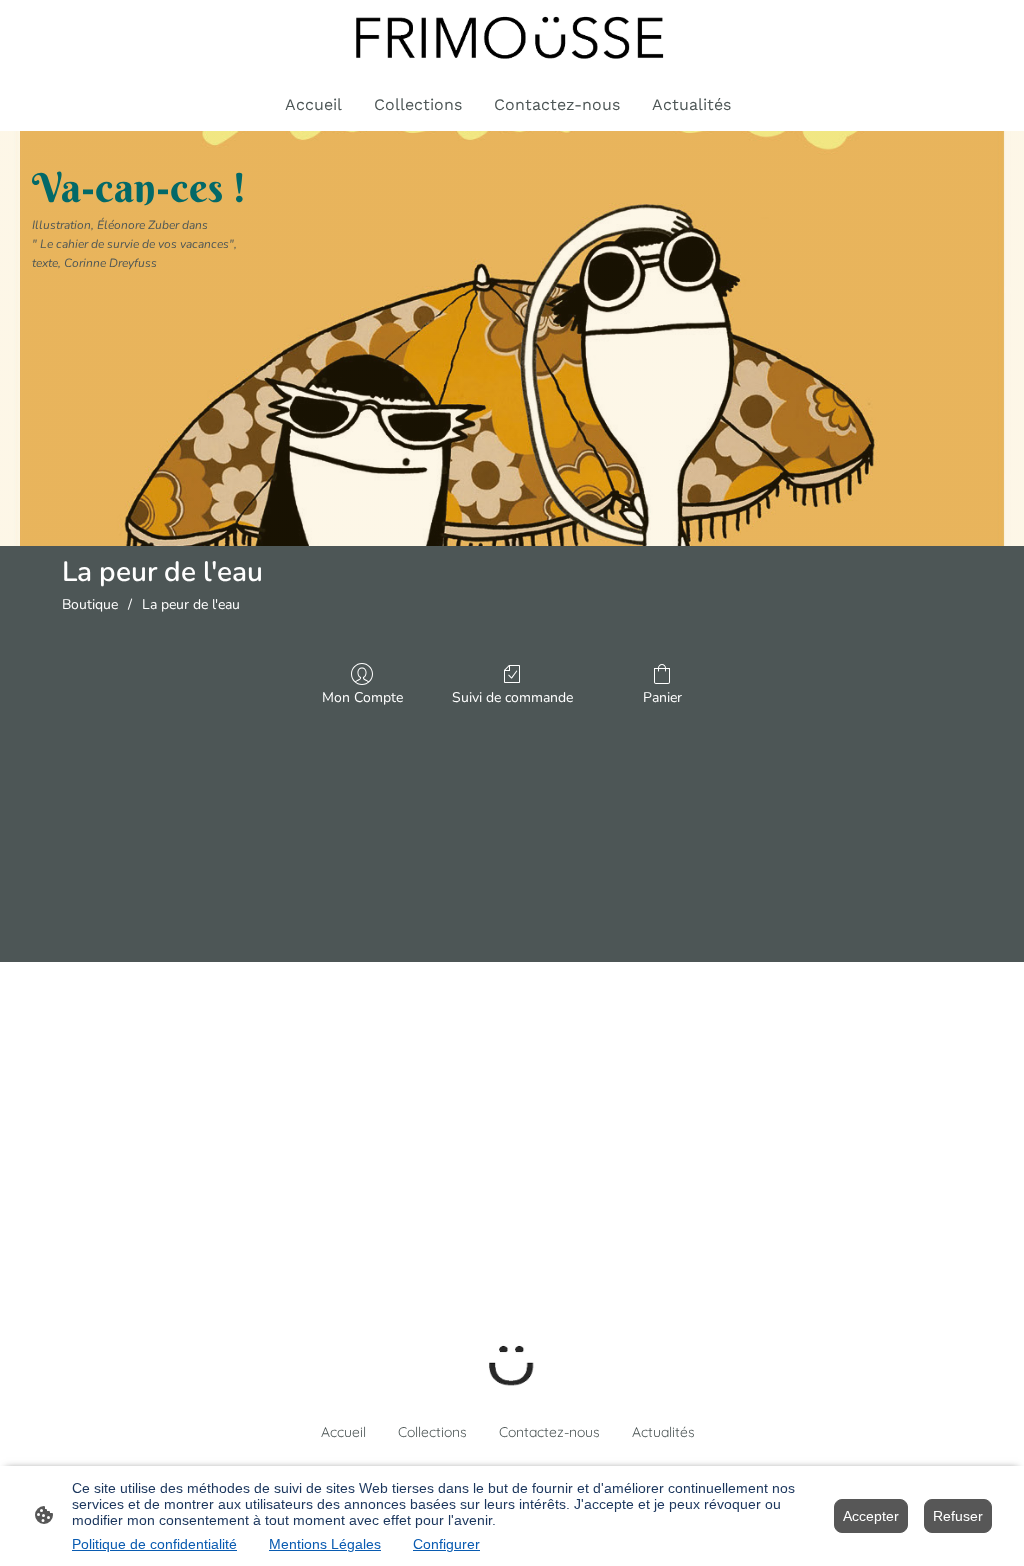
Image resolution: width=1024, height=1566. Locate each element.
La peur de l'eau (191, 604)
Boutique (90, 604)
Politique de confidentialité (154, 1544)
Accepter (871, 1516)
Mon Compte (362, 697)
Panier (662, 697)
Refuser (958, 1516)
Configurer (446, 1544)
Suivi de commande (512, 697)
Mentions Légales (325, 1544)
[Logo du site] (512, 38)
